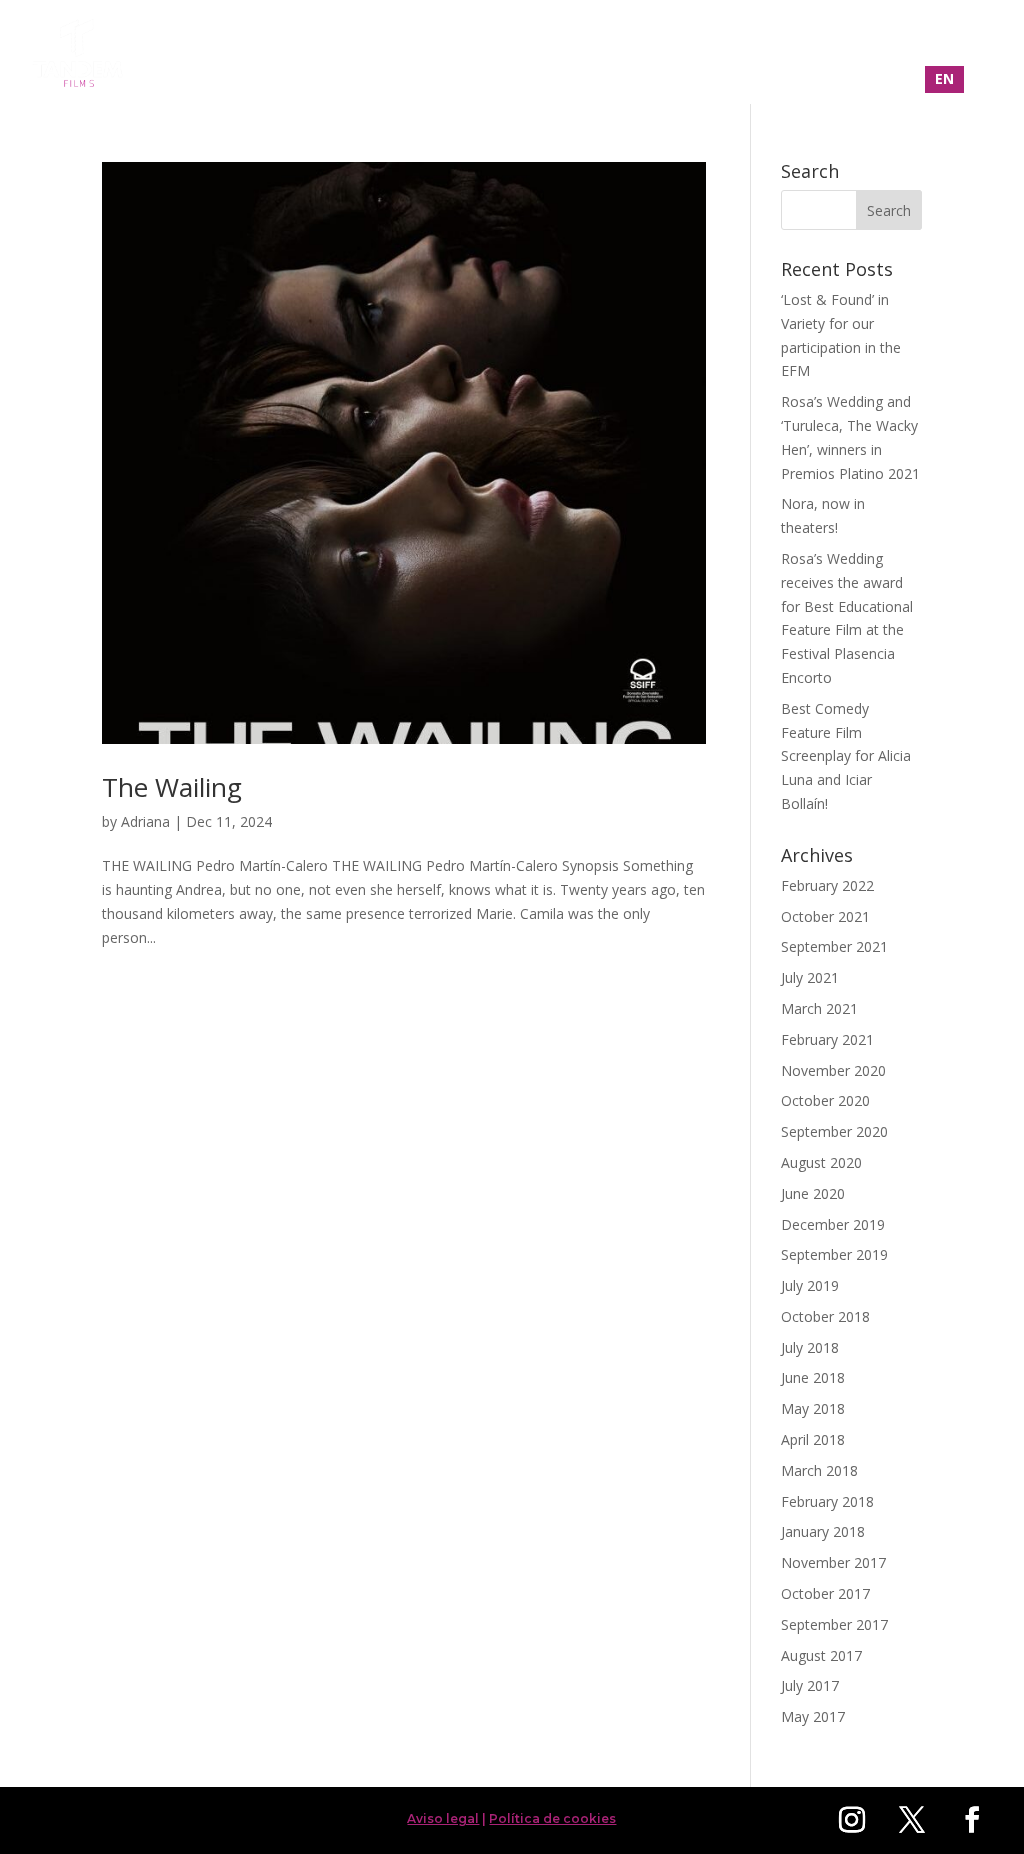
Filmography (681, 54)
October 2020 (825, 1100)
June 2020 (813, 1193)
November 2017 (833, 1562)
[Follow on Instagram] (852, 1820)
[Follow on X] (912, 1820)
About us (800, 54)
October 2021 (825, 916)
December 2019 (833, 1224)
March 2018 (819, 1470)
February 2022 (827, 885)
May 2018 (813, 1408)
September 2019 (834, 1254)
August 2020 (821, 1162)
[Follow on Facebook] (972, 1820)
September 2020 (834, 1131)
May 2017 (813, 1716)
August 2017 (821, 1655)
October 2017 (825, 1593)
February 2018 (827, 1501)
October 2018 (825, 1316)
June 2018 (813, 1377)
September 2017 (834, 1624)
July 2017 (810, 1685)
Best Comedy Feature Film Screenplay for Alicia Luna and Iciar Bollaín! (846, 756)
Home (581, 54)
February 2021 (827, 1039)
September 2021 (834, 946)
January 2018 (823, 1531)
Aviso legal (443, 1818)
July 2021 (810, 977)
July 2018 (810, 1347)
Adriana (145, 821)
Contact (902, 54)
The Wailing (172, 787)
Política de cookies (552, 1818)
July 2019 (810, 1285)
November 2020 (833, 1070)
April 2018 (813, 1439)
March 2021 (819, 1008)
